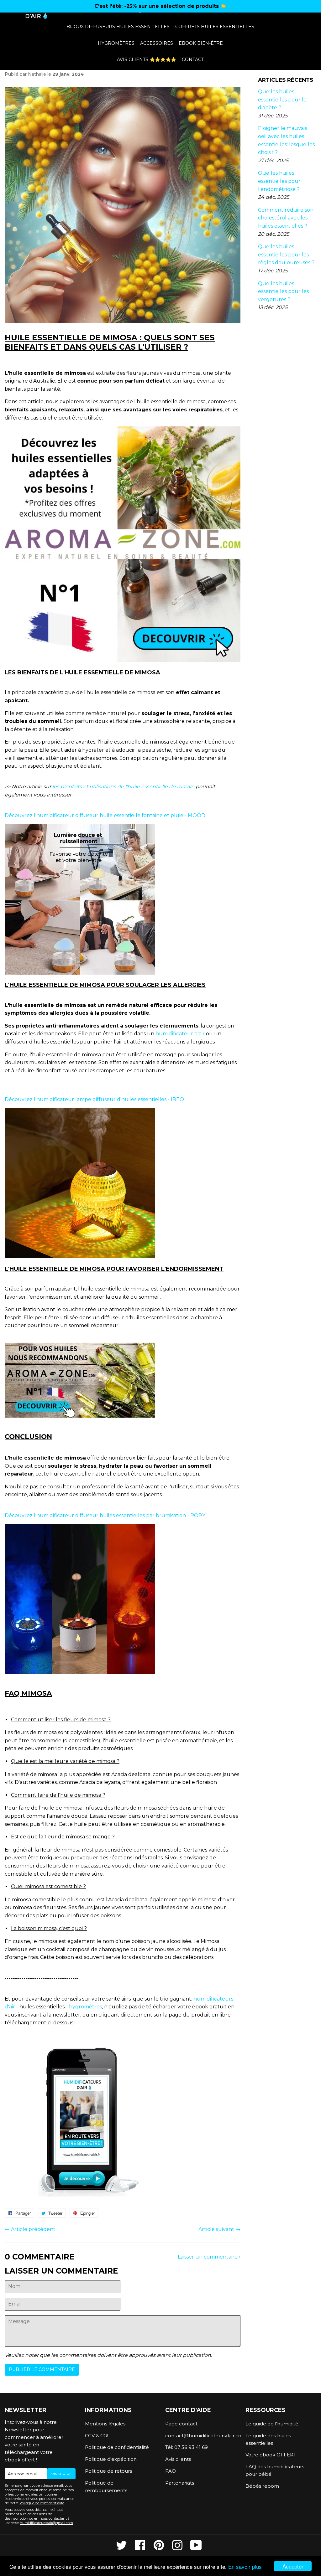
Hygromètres (116, 43)
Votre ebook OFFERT (271, 2455)
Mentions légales (105, 2424)
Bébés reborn (262, 2486)
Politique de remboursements (106, 2487)
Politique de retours (108, 2471)
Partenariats (180, 2483)
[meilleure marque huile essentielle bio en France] (80, 1416)
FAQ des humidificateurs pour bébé (275, 2470)
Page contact (181, 2424)
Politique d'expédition (111, 2459)
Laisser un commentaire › (209, 2257)
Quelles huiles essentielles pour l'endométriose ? (279, 181)
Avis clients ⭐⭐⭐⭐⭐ (147, 59)
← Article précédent (30, 2229)
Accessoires (157, 43)
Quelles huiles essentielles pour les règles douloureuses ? (286, 255)
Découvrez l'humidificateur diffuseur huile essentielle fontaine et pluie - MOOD (105, 815)
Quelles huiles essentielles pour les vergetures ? (283, 291)
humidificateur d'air (180, 1034)
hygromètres (85, 2007)
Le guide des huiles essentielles (268, 2439)
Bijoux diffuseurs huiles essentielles (118, 27)
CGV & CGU (98, 2436)
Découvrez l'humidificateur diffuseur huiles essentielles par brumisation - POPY (105, 1515)
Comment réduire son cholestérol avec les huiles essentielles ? (286, 218)
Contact (193, 59)
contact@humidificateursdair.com (201, 2436)
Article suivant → (219, 2229)
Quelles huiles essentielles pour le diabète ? (282, 100)
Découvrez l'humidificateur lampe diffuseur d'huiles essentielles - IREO (94, 1099)
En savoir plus (245, 2566)
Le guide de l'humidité (272, 2424)
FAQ (171, 2471)
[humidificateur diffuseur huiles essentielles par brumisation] (80, 1673)
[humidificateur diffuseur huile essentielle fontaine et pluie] (80, 973)
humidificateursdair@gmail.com (46, 2523)
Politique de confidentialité (42, 2503)
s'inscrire (61, 2474)
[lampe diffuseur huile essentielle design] (80, 1257)
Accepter (293, 2566)
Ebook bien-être (201, 43)
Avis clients (178, 2459)
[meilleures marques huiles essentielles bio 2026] (123, 660)
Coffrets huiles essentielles (215, 27)
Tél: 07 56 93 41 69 (187, 2447)
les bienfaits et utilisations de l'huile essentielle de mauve (123, 787)
